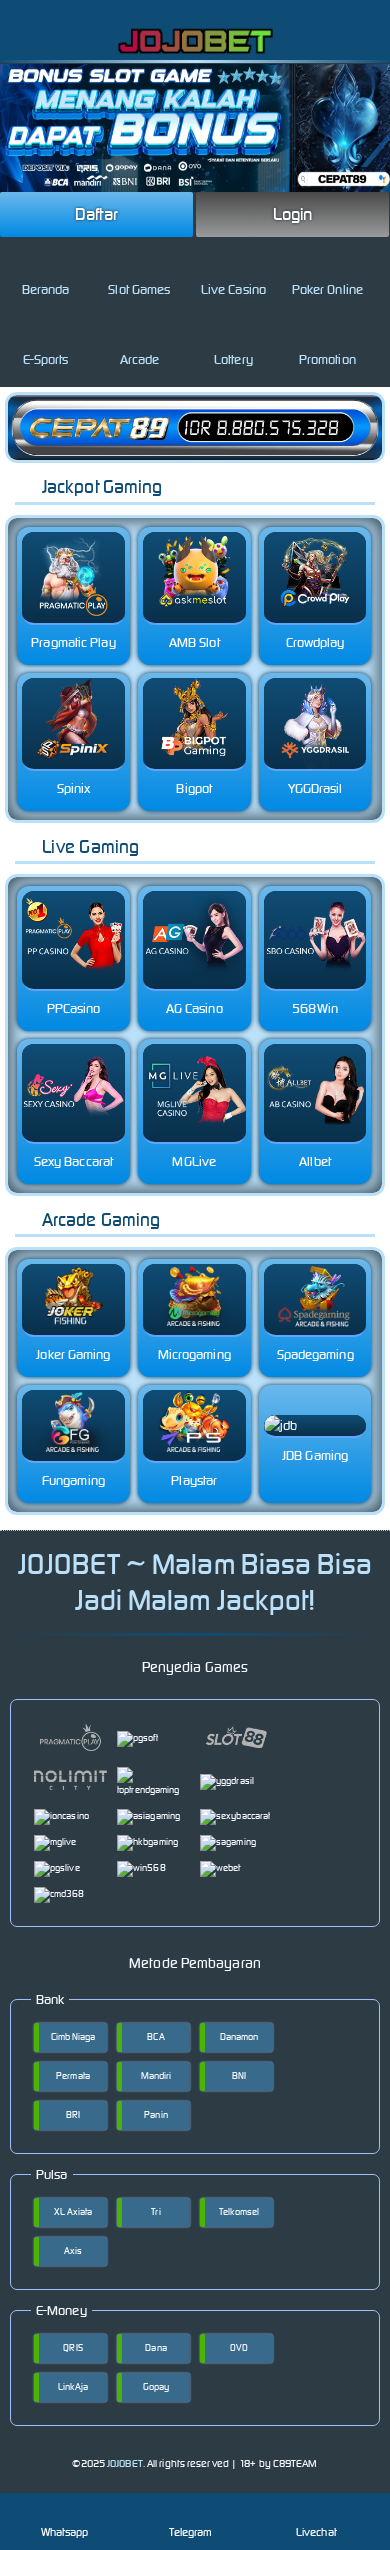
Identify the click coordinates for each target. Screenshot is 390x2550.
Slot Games (139, 289)
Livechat (316, 2532)
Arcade (140, 359)
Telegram (191, 2532)
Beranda (46, 289)
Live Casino (233, 289)
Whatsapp (65, 2532)
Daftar (97, 214)
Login (293, 214)
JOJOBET (125, 2463)
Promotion (327, 359)
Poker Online (327, 289)
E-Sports (46, 359)
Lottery (233, 359)
